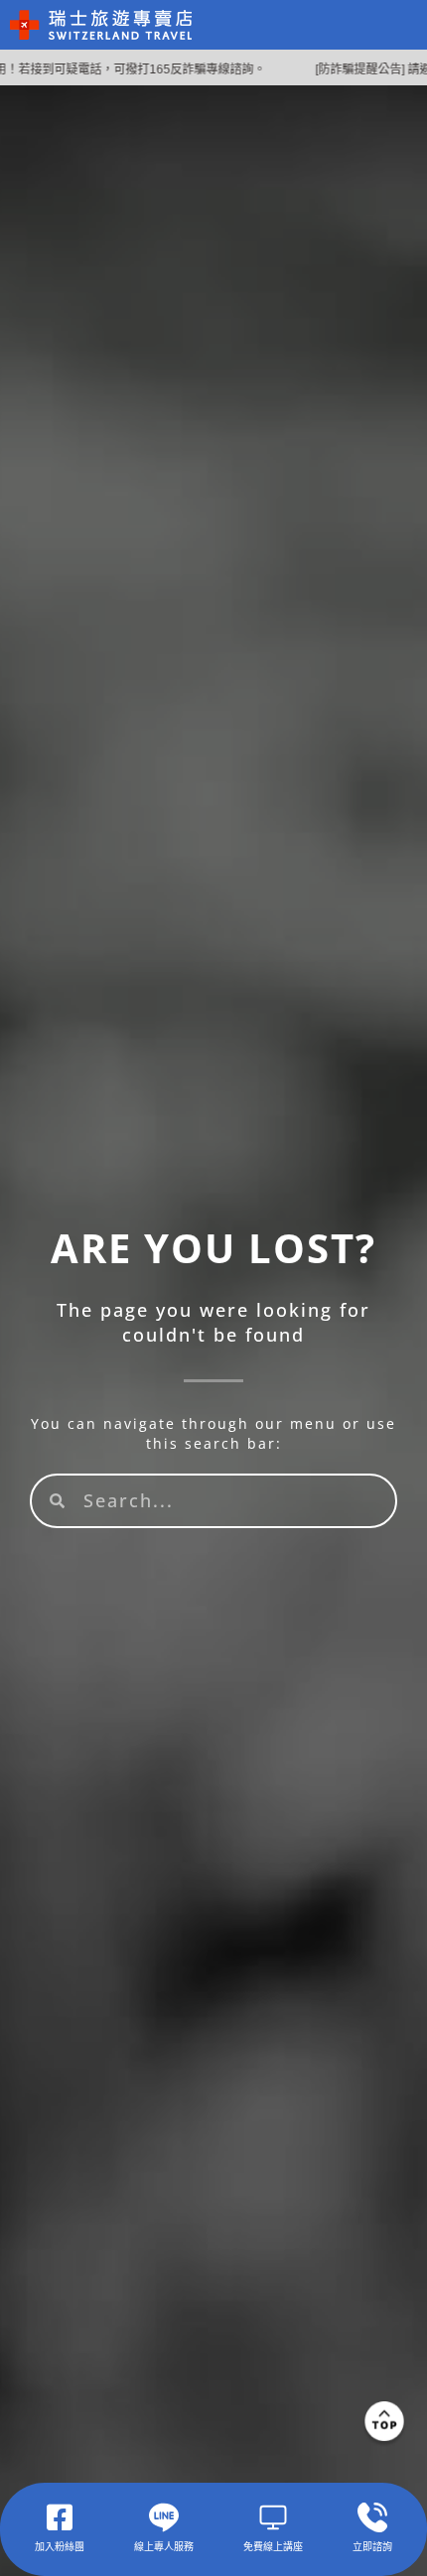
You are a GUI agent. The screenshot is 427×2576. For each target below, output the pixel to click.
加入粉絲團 (60, 2546)
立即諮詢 (372, 2546)
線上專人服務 (164, 2546)
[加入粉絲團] (60, 2517)
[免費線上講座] (273, 2517)
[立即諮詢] (372, 2517)
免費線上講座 (273, 2546)
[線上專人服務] (164, 2517)
